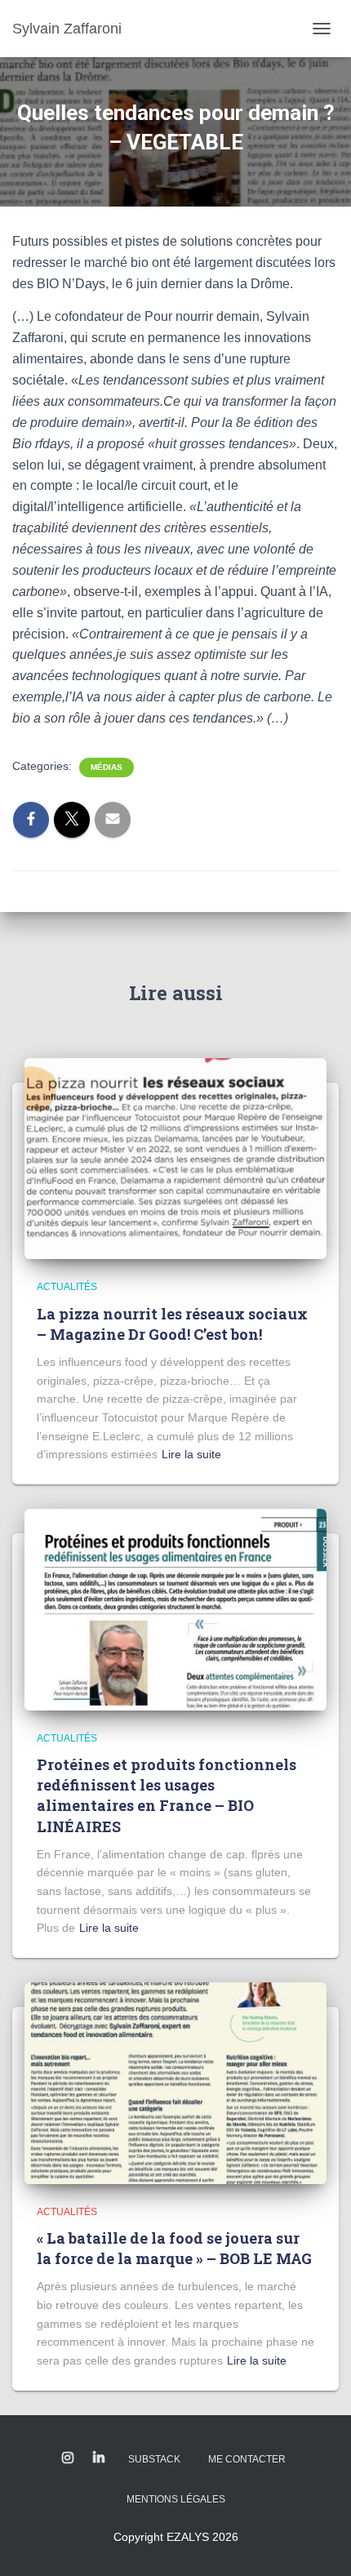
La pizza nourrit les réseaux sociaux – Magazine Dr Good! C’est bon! (172, 1324)
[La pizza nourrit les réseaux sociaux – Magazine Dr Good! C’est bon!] (175, 1158)
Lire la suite (191, 1454)
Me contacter (247, 2459)
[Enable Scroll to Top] (319, 2543)
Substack (154, 2459)
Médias (107, 767)
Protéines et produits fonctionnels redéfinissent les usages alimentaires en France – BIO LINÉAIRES (167, 1795)
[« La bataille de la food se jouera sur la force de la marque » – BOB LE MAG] (175, 2082)
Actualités (67, 1287)
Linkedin (99, 2458)
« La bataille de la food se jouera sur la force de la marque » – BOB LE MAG (174, 2248)
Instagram (68, 2458)
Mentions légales (176, 2499)
